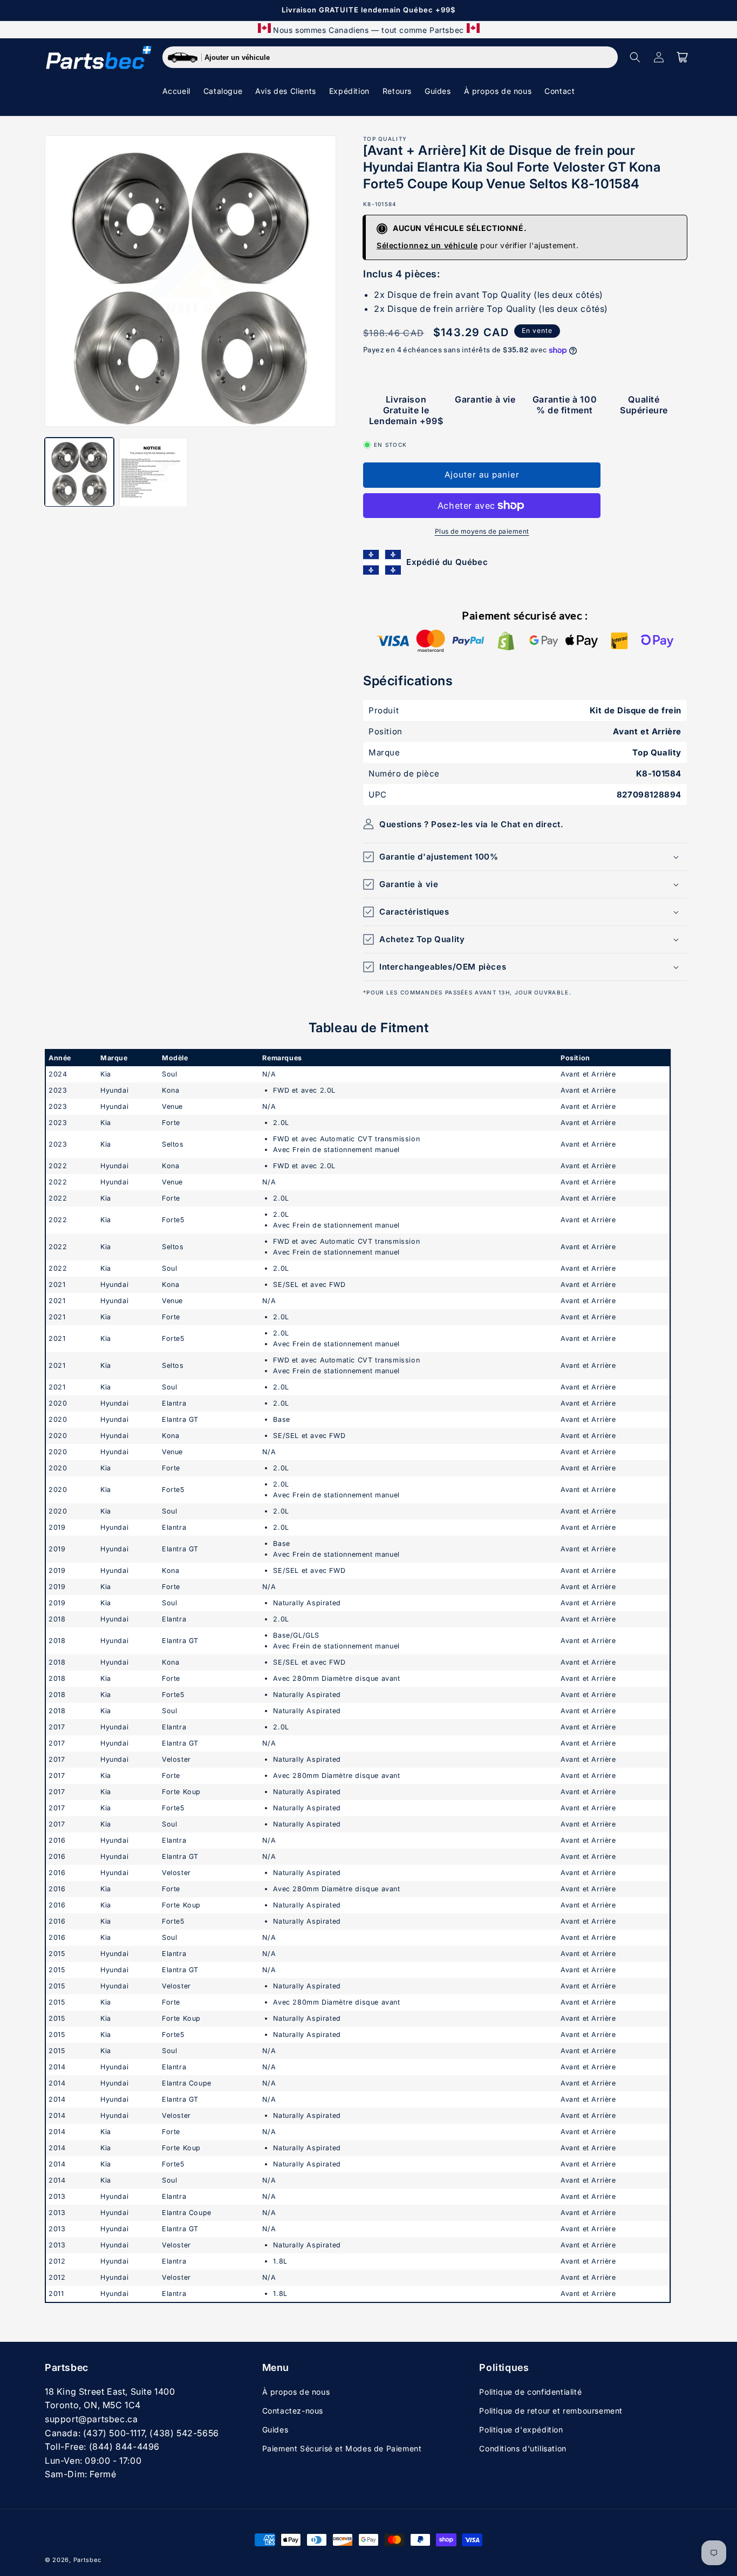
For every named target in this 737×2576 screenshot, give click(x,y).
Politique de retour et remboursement (551, 2411)
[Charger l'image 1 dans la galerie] (79, 472)
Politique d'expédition (521, 2430)
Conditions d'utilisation (523, 2448)
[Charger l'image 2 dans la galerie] (154, 472)
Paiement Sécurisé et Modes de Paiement (342, 2448)
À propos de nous (296, 2392)
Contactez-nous (293, 2411)
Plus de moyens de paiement (482, 531)
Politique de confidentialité (530, 2392)
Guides (275, 2430)
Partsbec (87, 2560)
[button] (635, 57)
